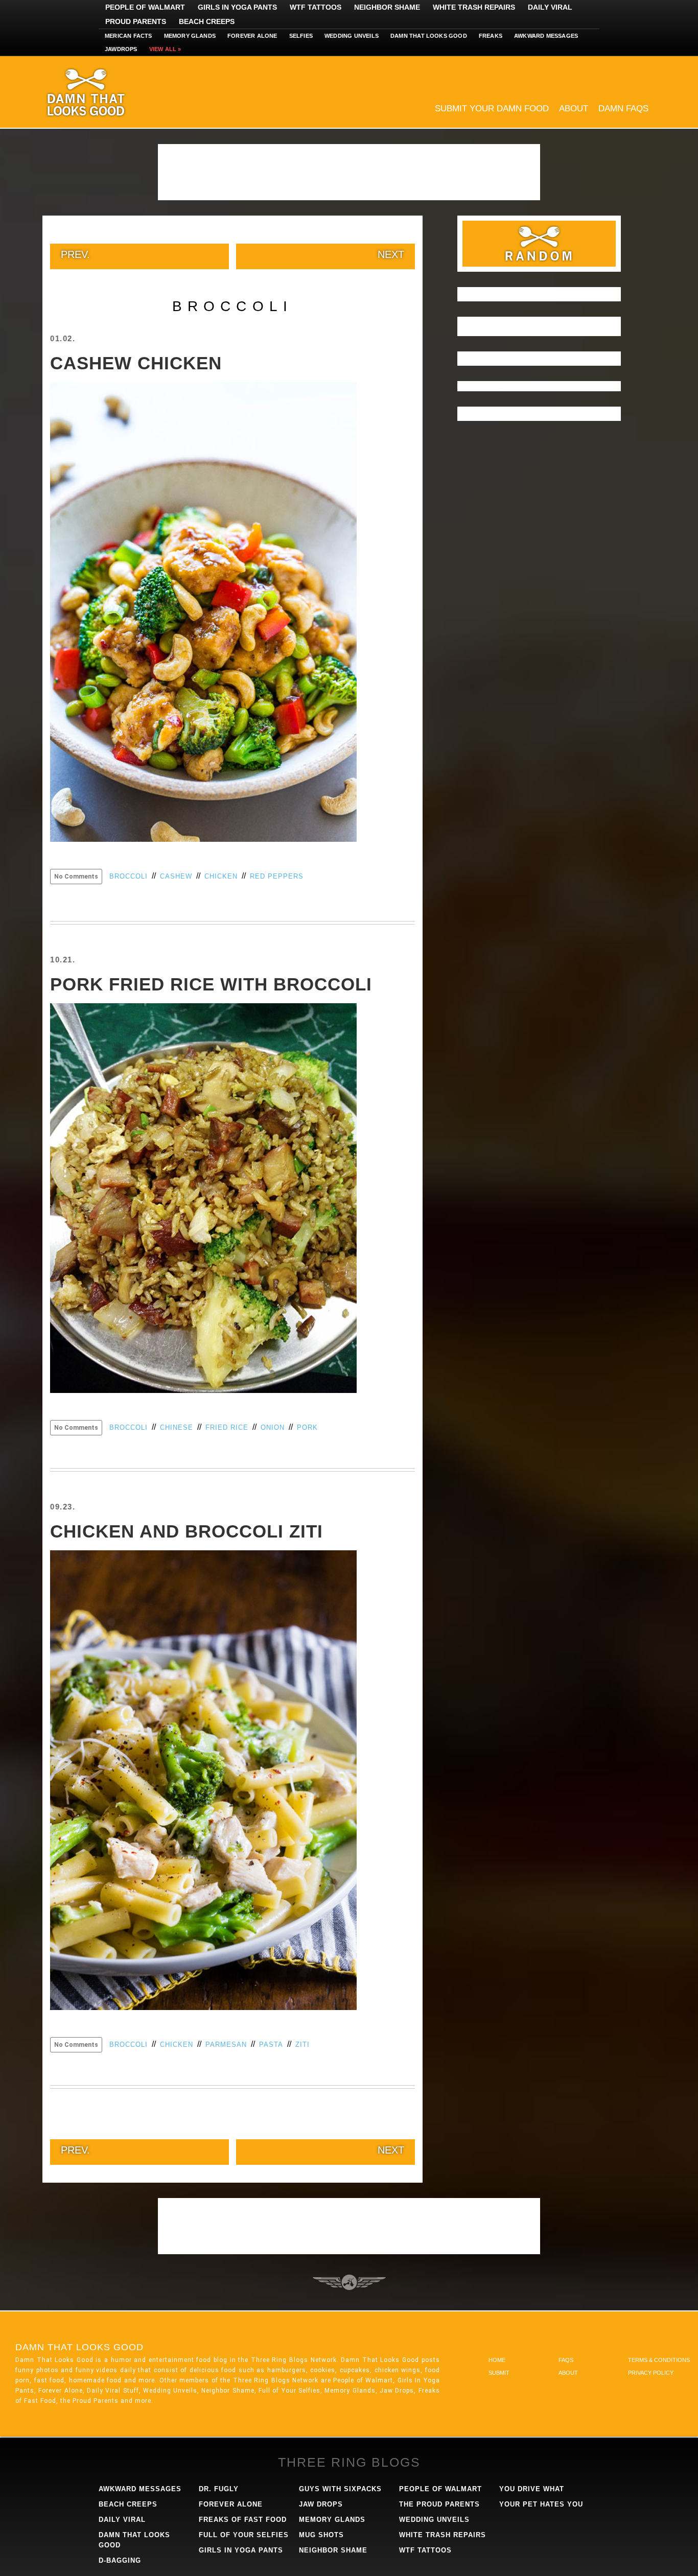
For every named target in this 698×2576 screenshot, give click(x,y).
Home (497, 2360)
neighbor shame (333, 2550)
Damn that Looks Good (429, 36)
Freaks (491, 36)
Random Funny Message (539, 244)
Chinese (177, 1427)
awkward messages (140, 2489)
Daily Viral (550, 7)
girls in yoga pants (241, 2550)
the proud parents (439, 2504)
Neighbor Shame (387, 7)
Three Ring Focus (349, 2282)
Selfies (301, 36)
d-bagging (120, 2560)
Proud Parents (136, 21)
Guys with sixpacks (340, 2489)
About (574, 109)
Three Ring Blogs (349, 2462)
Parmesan (226, 2045)
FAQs (566, 2360)
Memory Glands (190, 36)
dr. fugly (219, 2489)
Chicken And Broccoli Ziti (187, 1531)
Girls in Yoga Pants (237, 7)
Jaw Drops (321, 2504)
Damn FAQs (623, 109)
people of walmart (440, 2489)
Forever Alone (252, 36)
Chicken (221, 876)
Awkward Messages (546, 36)
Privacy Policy (651, 2373)
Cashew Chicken (136, 363)
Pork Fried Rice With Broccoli (211, 984)
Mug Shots (321, 2535)
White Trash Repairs (474, 7)
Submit (499, 2373)
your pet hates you (541, 2504)
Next (391, 254)
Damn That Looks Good (104, 92)
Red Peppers (277, 876)
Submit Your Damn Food (492, 109)
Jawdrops (121, 49)
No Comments (76, 877)
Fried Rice (227, 1427)
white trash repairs (443, 2535)
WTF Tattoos (316, 7)
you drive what (532, 2489)
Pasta (271, 2045)
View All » (165, 49)
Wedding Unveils (352, 36)
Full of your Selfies (244, 2535)
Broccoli (129, 876)
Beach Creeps (207, 21)
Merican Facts (129, 36)
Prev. (75, 254)
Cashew (176, 876)
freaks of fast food (243, 2520)
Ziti (303, 2045)
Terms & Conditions (659, 2360)
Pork (307, 1427)
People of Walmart (145, 7)
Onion (273, 1427)
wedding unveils (434, 2520)
